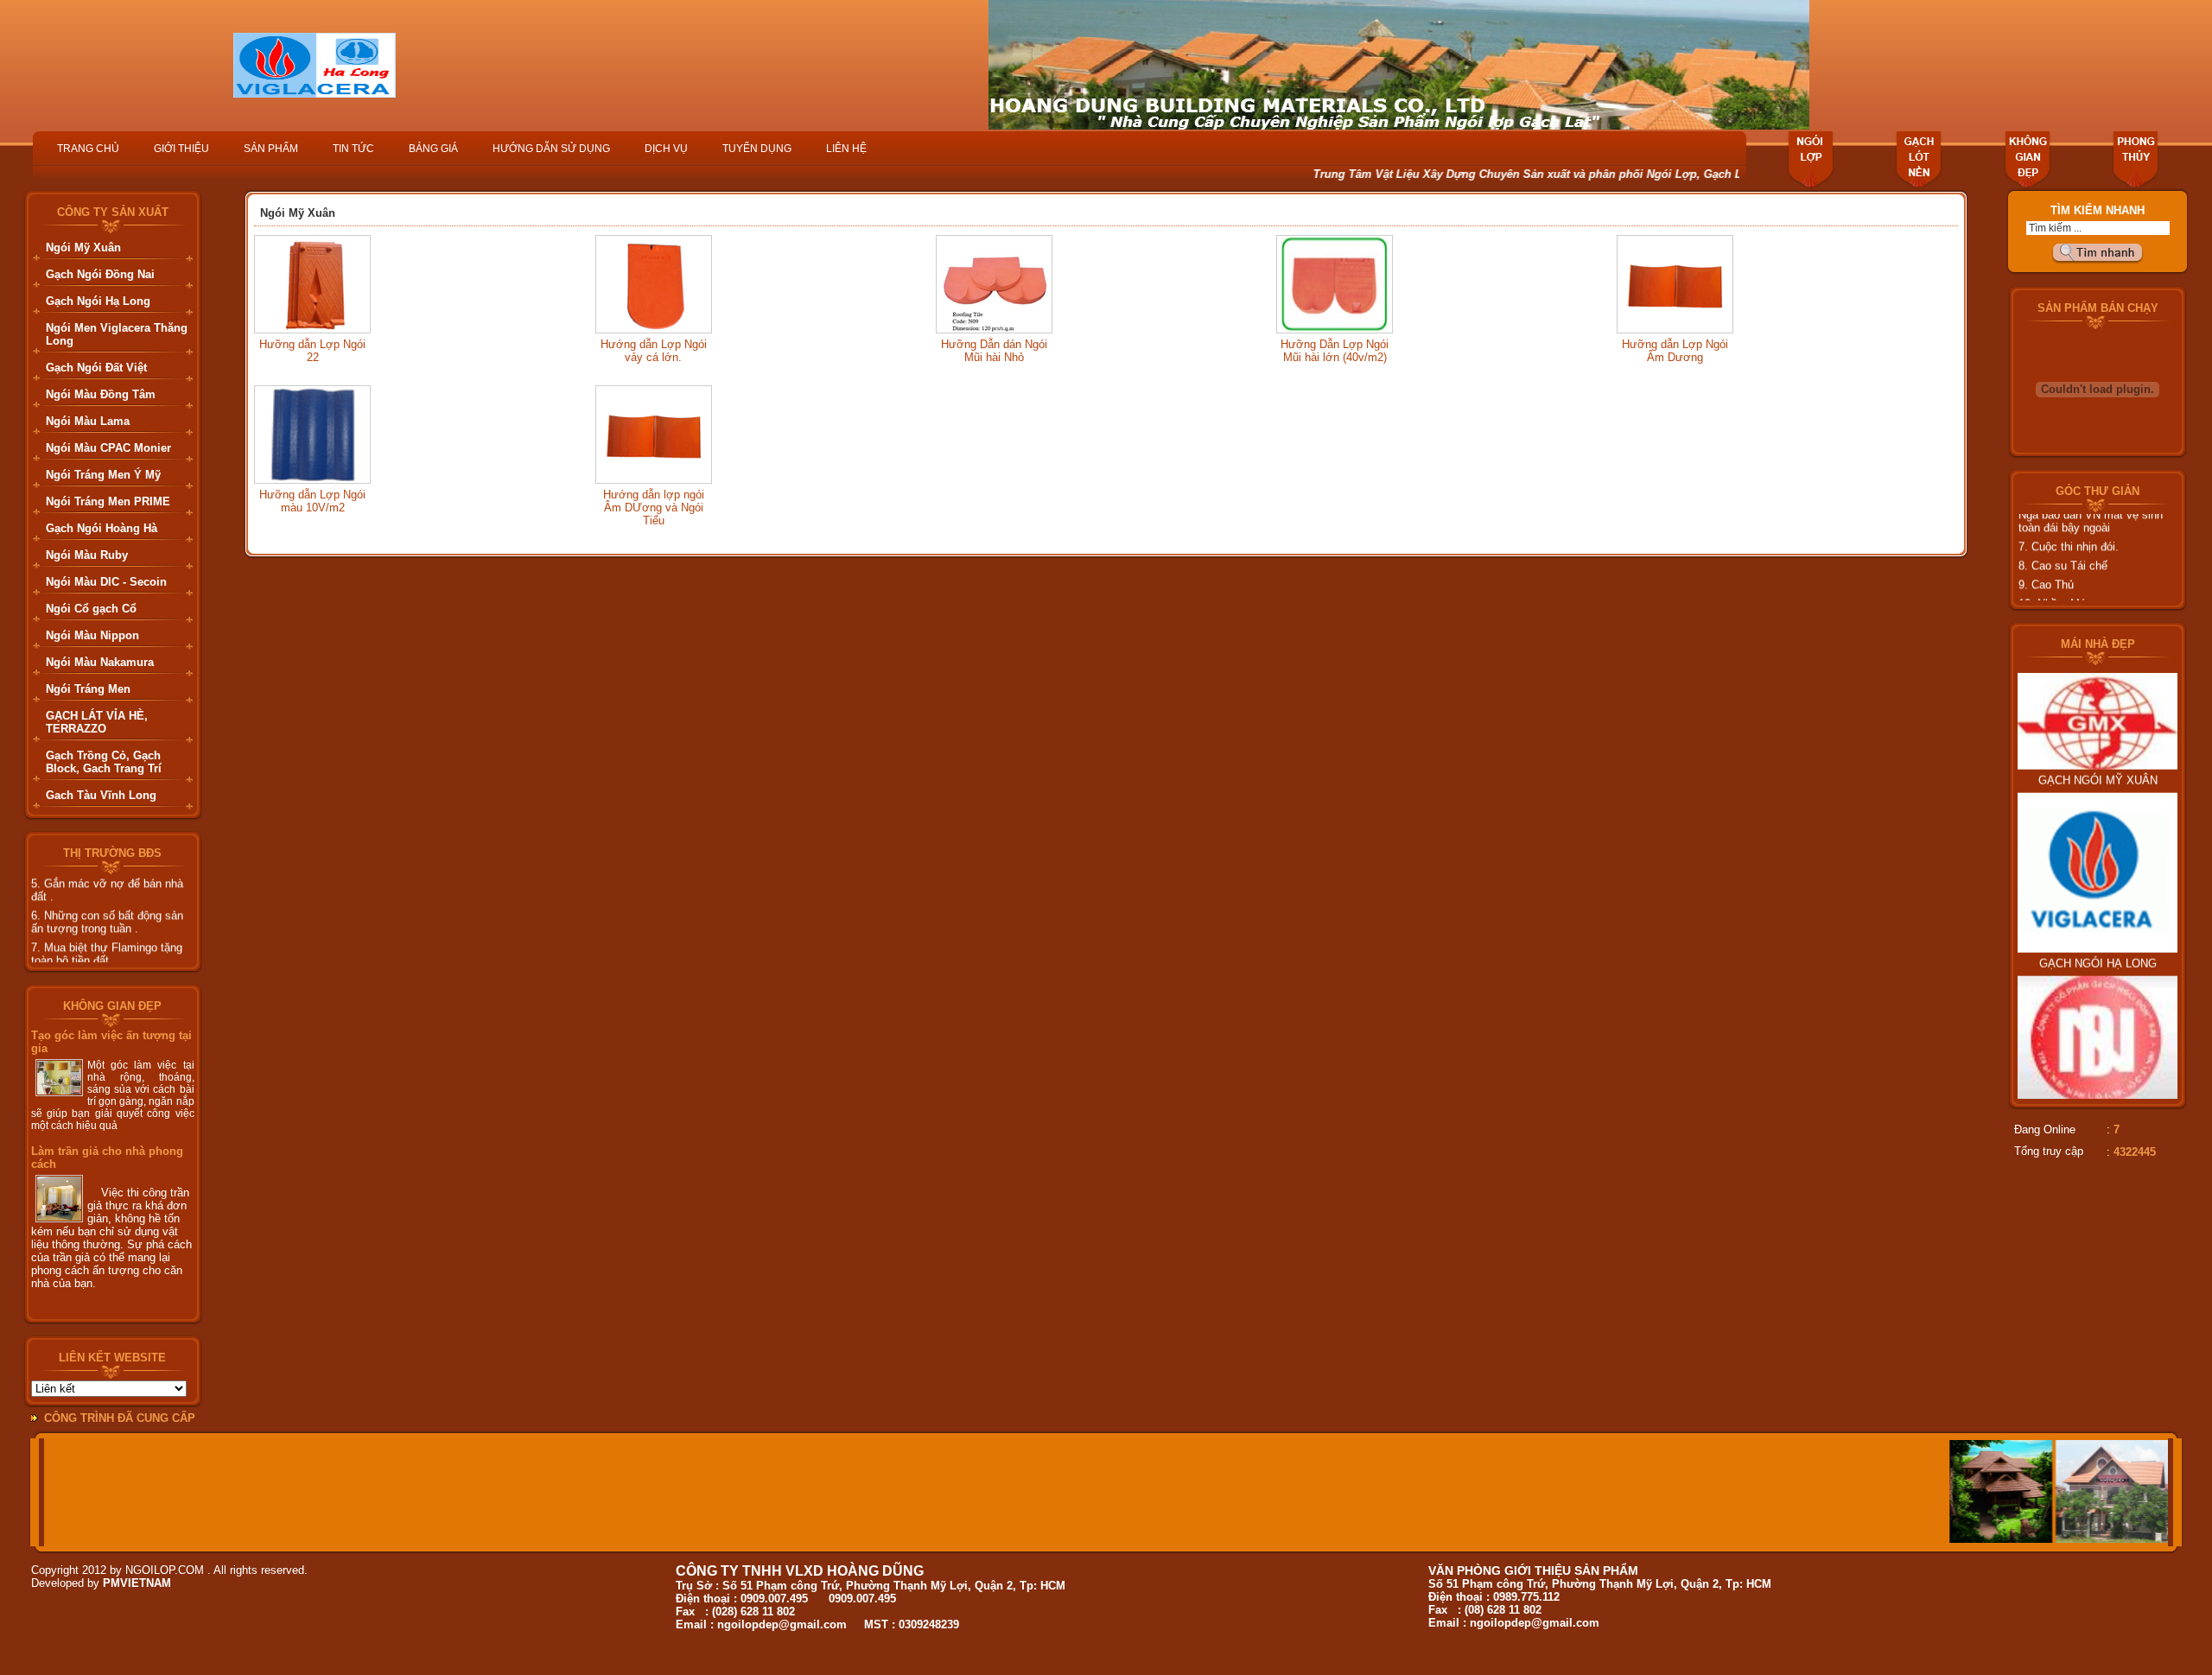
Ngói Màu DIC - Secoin (106, 582)
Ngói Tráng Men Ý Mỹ (103, 475)
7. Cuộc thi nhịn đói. (2069, 525)
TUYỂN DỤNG (757, 149)
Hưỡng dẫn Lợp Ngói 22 (312, 351)
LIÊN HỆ (846, 149)
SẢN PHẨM (271, 149)
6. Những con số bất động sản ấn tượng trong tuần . (107, 900)
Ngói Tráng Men (88, 689)
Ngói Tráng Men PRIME (108, 501)
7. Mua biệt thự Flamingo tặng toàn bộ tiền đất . (107, 932)
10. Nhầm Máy (2055, 582)
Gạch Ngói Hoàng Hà (102, 528)
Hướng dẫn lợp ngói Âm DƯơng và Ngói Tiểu (654, 508)
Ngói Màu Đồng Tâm (101, 394)
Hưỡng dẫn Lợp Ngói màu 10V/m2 (312, 501)
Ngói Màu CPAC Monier (108, 448)
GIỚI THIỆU (181, 149)
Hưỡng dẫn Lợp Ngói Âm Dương (1675, 351)
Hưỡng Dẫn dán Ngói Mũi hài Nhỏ (994, 351)
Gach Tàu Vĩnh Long (101, 795)
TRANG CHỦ (88, 149)
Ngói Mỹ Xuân (83, 247)
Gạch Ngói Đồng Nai (100, 274)
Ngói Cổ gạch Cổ (91, 609)
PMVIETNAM (137, 1583)
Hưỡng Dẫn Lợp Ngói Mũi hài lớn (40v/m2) (1335, 351)
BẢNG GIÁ (433, 149)
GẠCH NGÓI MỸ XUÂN (2098, 736)
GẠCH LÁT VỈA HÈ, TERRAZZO (97, 722)
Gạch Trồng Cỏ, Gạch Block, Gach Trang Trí (104, 762)
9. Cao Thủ (2046, 563)
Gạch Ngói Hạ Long (98, 301)
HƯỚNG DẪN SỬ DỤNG (551, 149)
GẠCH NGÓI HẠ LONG (2098, 920)
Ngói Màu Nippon (92, 635)
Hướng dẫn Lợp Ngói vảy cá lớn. (654, 351)
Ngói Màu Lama (88, 421)
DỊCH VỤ (666, 149)
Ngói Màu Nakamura (100, 662)
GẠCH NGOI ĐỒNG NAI (2098, 1076)
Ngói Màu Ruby (87, 555)
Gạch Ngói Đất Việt (96, 368)
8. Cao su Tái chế (2063, 544)
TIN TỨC (353, 149)
